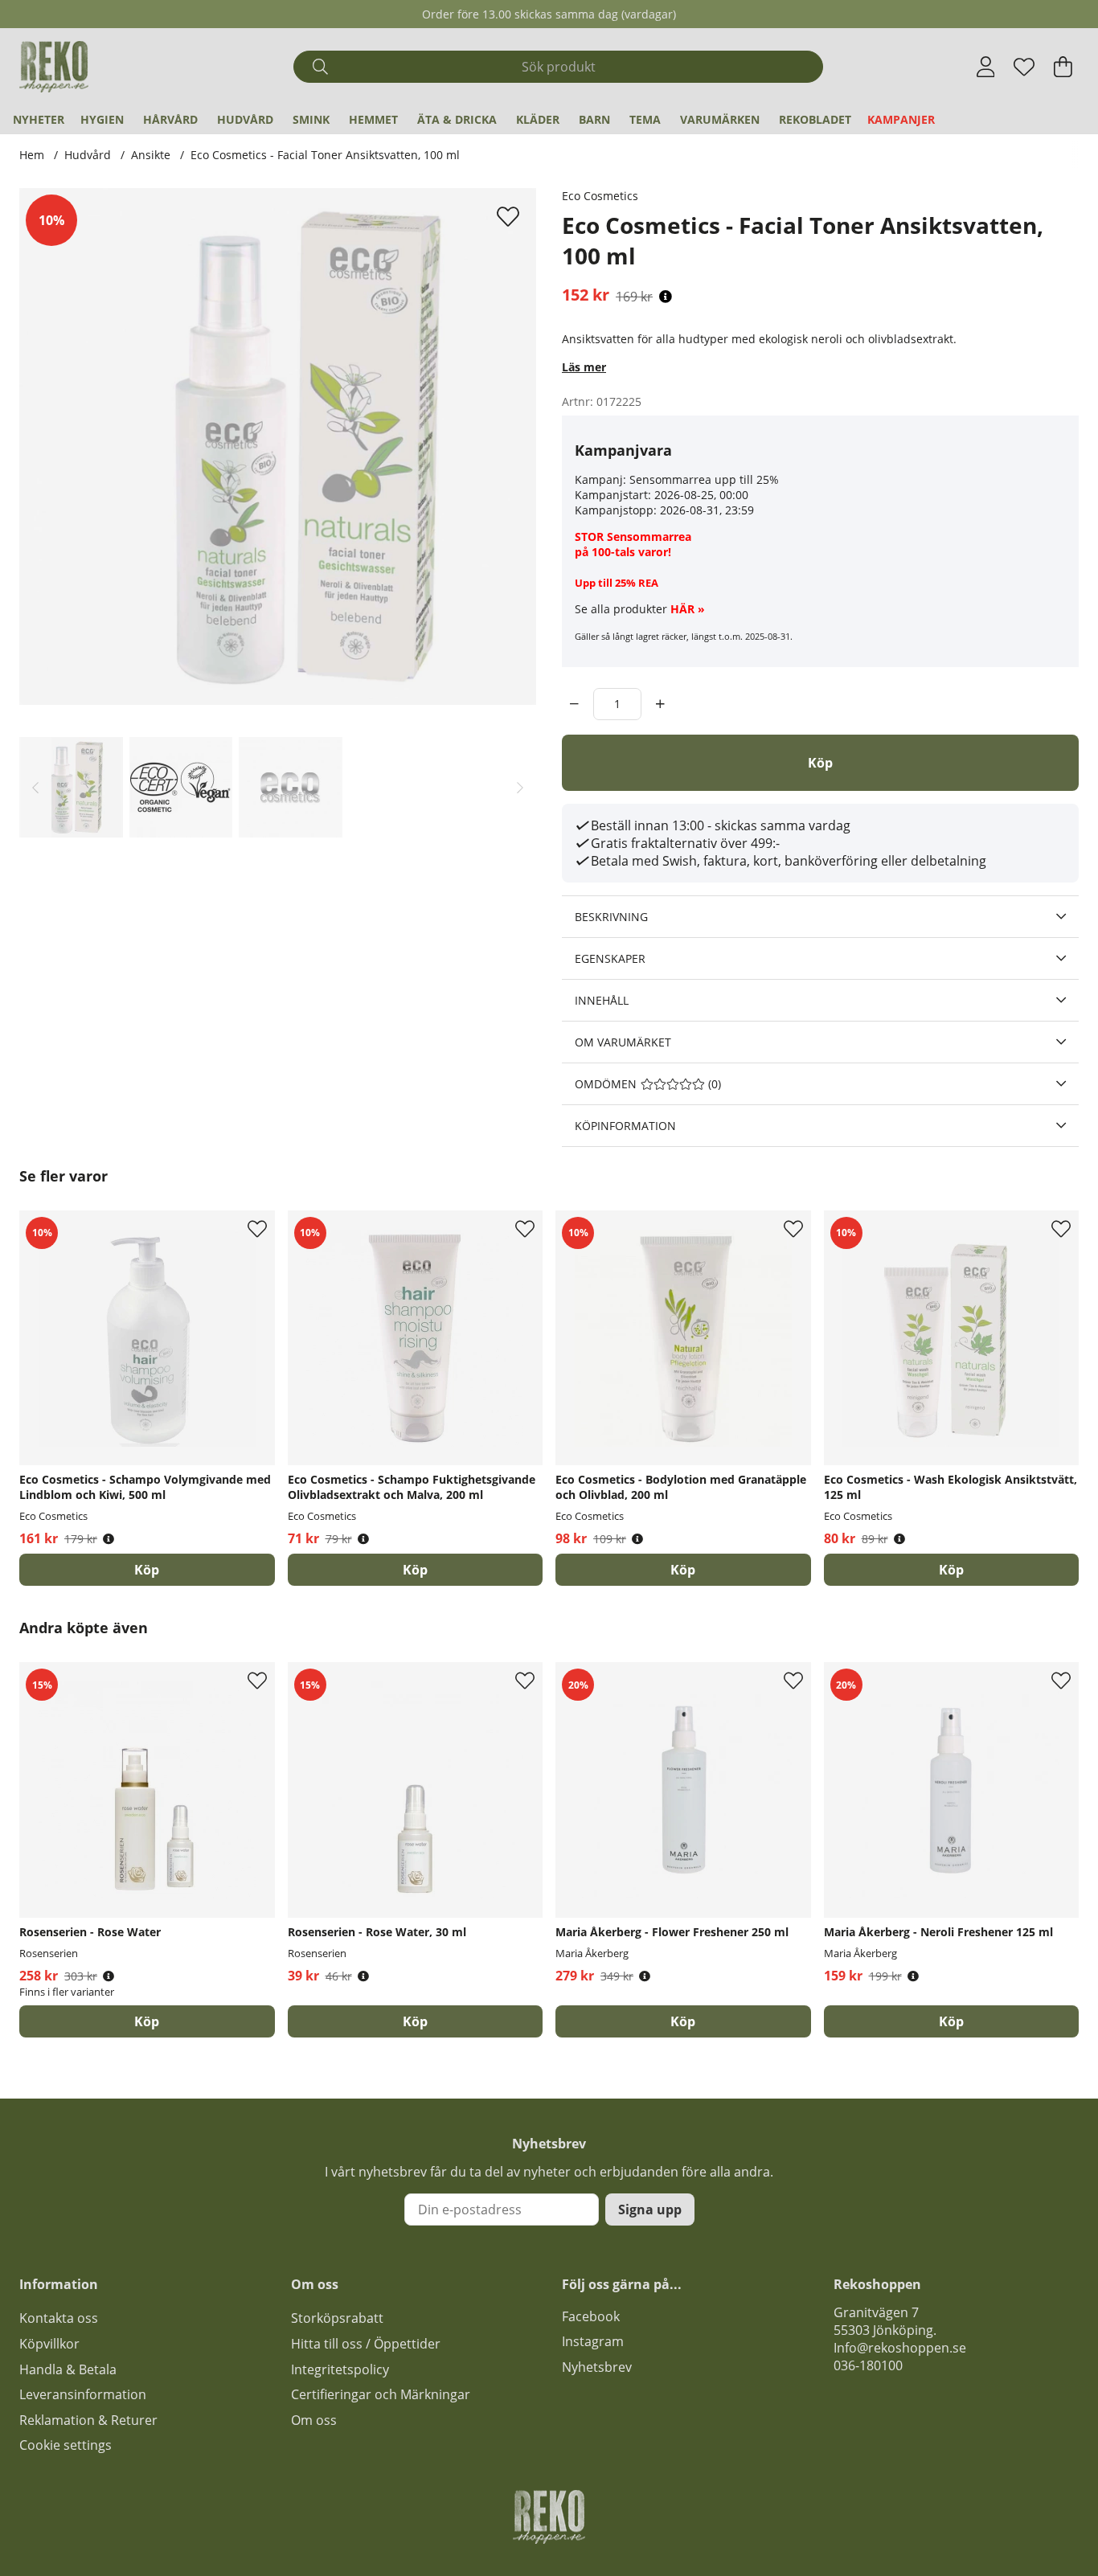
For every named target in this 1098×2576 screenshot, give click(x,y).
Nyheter (39, 119)
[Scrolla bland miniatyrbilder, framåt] (520, 787)
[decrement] (574, 704)
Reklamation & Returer (88, 2420)
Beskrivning (611, 917)
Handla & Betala (68, 2369)
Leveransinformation (83, 2394)
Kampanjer (901, 119)
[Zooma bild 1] (278, 446)
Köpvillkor (49, 2344)
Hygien (102, 119)
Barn (594, 119)
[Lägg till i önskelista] (510, 216)
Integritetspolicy (340, 2369)
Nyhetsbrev (597, 2367)
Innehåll (602, 1000)
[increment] (660, 704)
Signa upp (650, 2209)
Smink (311, 119)
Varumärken (720, 119)
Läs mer (584, 367)
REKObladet (815, 119)
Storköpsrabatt (337, 2318)
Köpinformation (625, 1126)
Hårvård (170, 119)
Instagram (593, 2341)
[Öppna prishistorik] (666, 297)
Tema (645, 119)
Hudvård (245, 119)
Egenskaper (610, 958)
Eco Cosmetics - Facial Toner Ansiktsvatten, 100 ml (325, 155)
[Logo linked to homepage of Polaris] (54, 67)
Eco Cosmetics (600, 196)
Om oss (314, 2420)
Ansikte (151, 155)
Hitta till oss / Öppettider (366, 2344)
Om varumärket (623, 1042)
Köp (147, 2021)
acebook (594, 2316)
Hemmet (373, 119)
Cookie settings (66, 2445)
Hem (32, 155)
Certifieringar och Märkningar (381, 2394)
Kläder (538, 119)
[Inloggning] (986, 67)
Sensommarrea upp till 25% (704, 479)
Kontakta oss (59, 2318)
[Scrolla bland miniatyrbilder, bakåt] (35, 787)
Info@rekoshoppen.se (900, 2348)
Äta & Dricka (457, 119)
